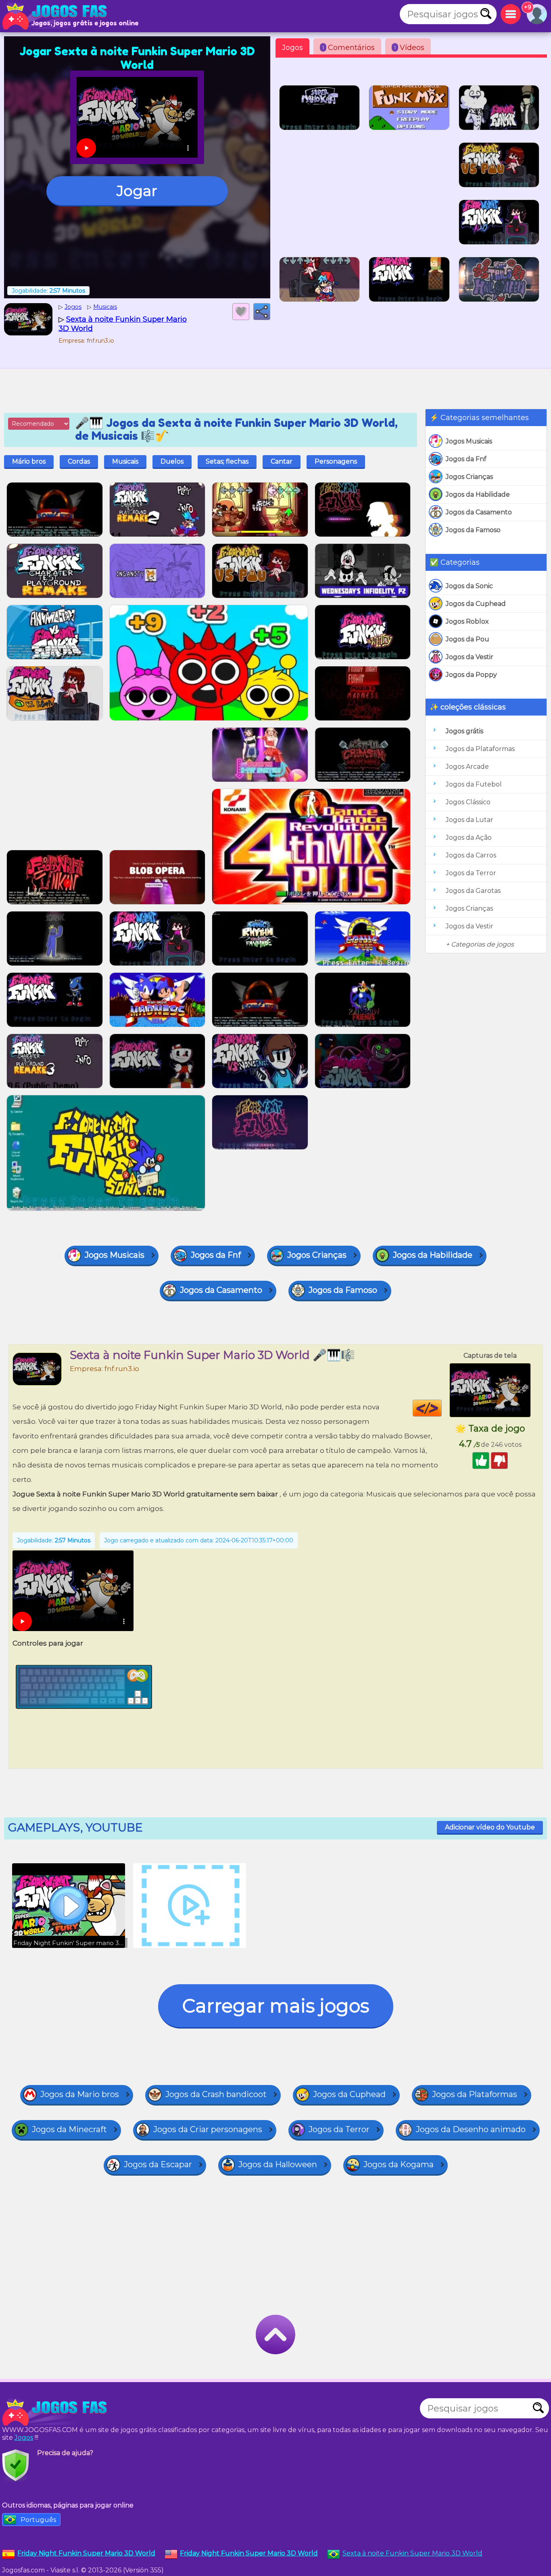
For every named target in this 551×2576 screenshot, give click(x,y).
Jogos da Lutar (470, 820)
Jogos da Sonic (469, 586)
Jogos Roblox (467, 621)
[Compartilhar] (262, 312)
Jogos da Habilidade (478, 494)
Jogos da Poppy (471, 675)
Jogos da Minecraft (69, 2129)
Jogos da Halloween (278, 2164)
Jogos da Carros (471, 855)
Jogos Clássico (468, 802)
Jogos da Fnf (466, 459)
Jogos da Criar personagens (208, 2129)
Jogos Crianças (469, 477)
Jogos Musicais (469, 441)
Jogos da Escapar (158, 2164)
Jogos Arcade (467, 767)
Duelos (172, 461)
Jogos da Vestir (470, 657)
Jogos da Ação (469, 838)
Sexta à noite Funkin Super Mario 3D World (412, 2553)
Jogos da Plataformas (480, 749)
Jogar (137, 191)
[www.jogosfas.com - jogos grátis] (56, 2412)
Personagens (336, 461)
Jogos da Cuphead (476, 604)
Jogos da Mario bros (80, 2094)
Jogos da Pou (468, 639)
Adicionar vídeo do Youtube (490, 1827)
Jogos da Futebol (474, 784)
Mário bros (29, 461)
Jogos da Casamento (479, 512)
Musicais (125, 461)
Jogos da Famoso (473, 530)
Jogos (292, 48)
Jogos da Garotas (473, 891)
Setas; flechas (227, 461)
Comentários (349, 48)
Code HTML (441, 1408)
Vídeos (409, 48)
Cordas (79, 461)
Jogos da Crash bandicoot (216, 2094)
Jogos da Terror (471, 873)
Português (38, 2520)
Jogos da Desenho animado (471, 2129)
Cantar (282, 461)
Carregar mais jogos (276, 2006)
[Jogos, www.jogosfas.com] (56, 16)
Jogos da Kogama (399, 2164)
